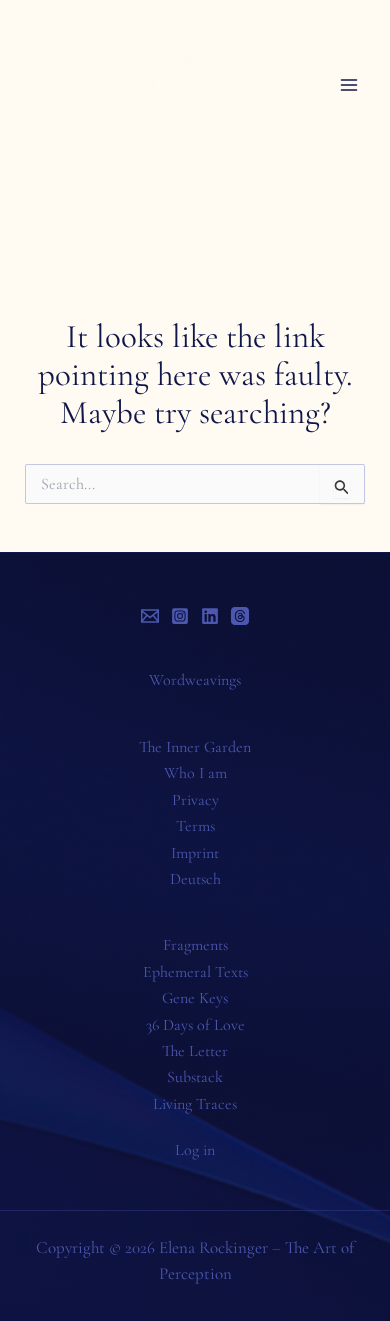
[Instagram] (180, 616)
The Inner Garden (195, 747)
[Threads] (240, 616)
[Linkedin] (210, 616)
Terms (195, 826)
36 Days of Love (195, 1025)
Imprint (195, 853)
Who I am (195, 773)
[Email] (150, 616)
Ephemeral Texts (195, 972)
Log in (195, 1150)
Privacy (195, 800)
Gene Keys (195, 998)
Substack (195, 1077)
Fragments (195, 945)
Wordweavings (195, 680)
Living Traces (195, 1104)
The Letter (195, 1051)
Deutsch (195, 879)
